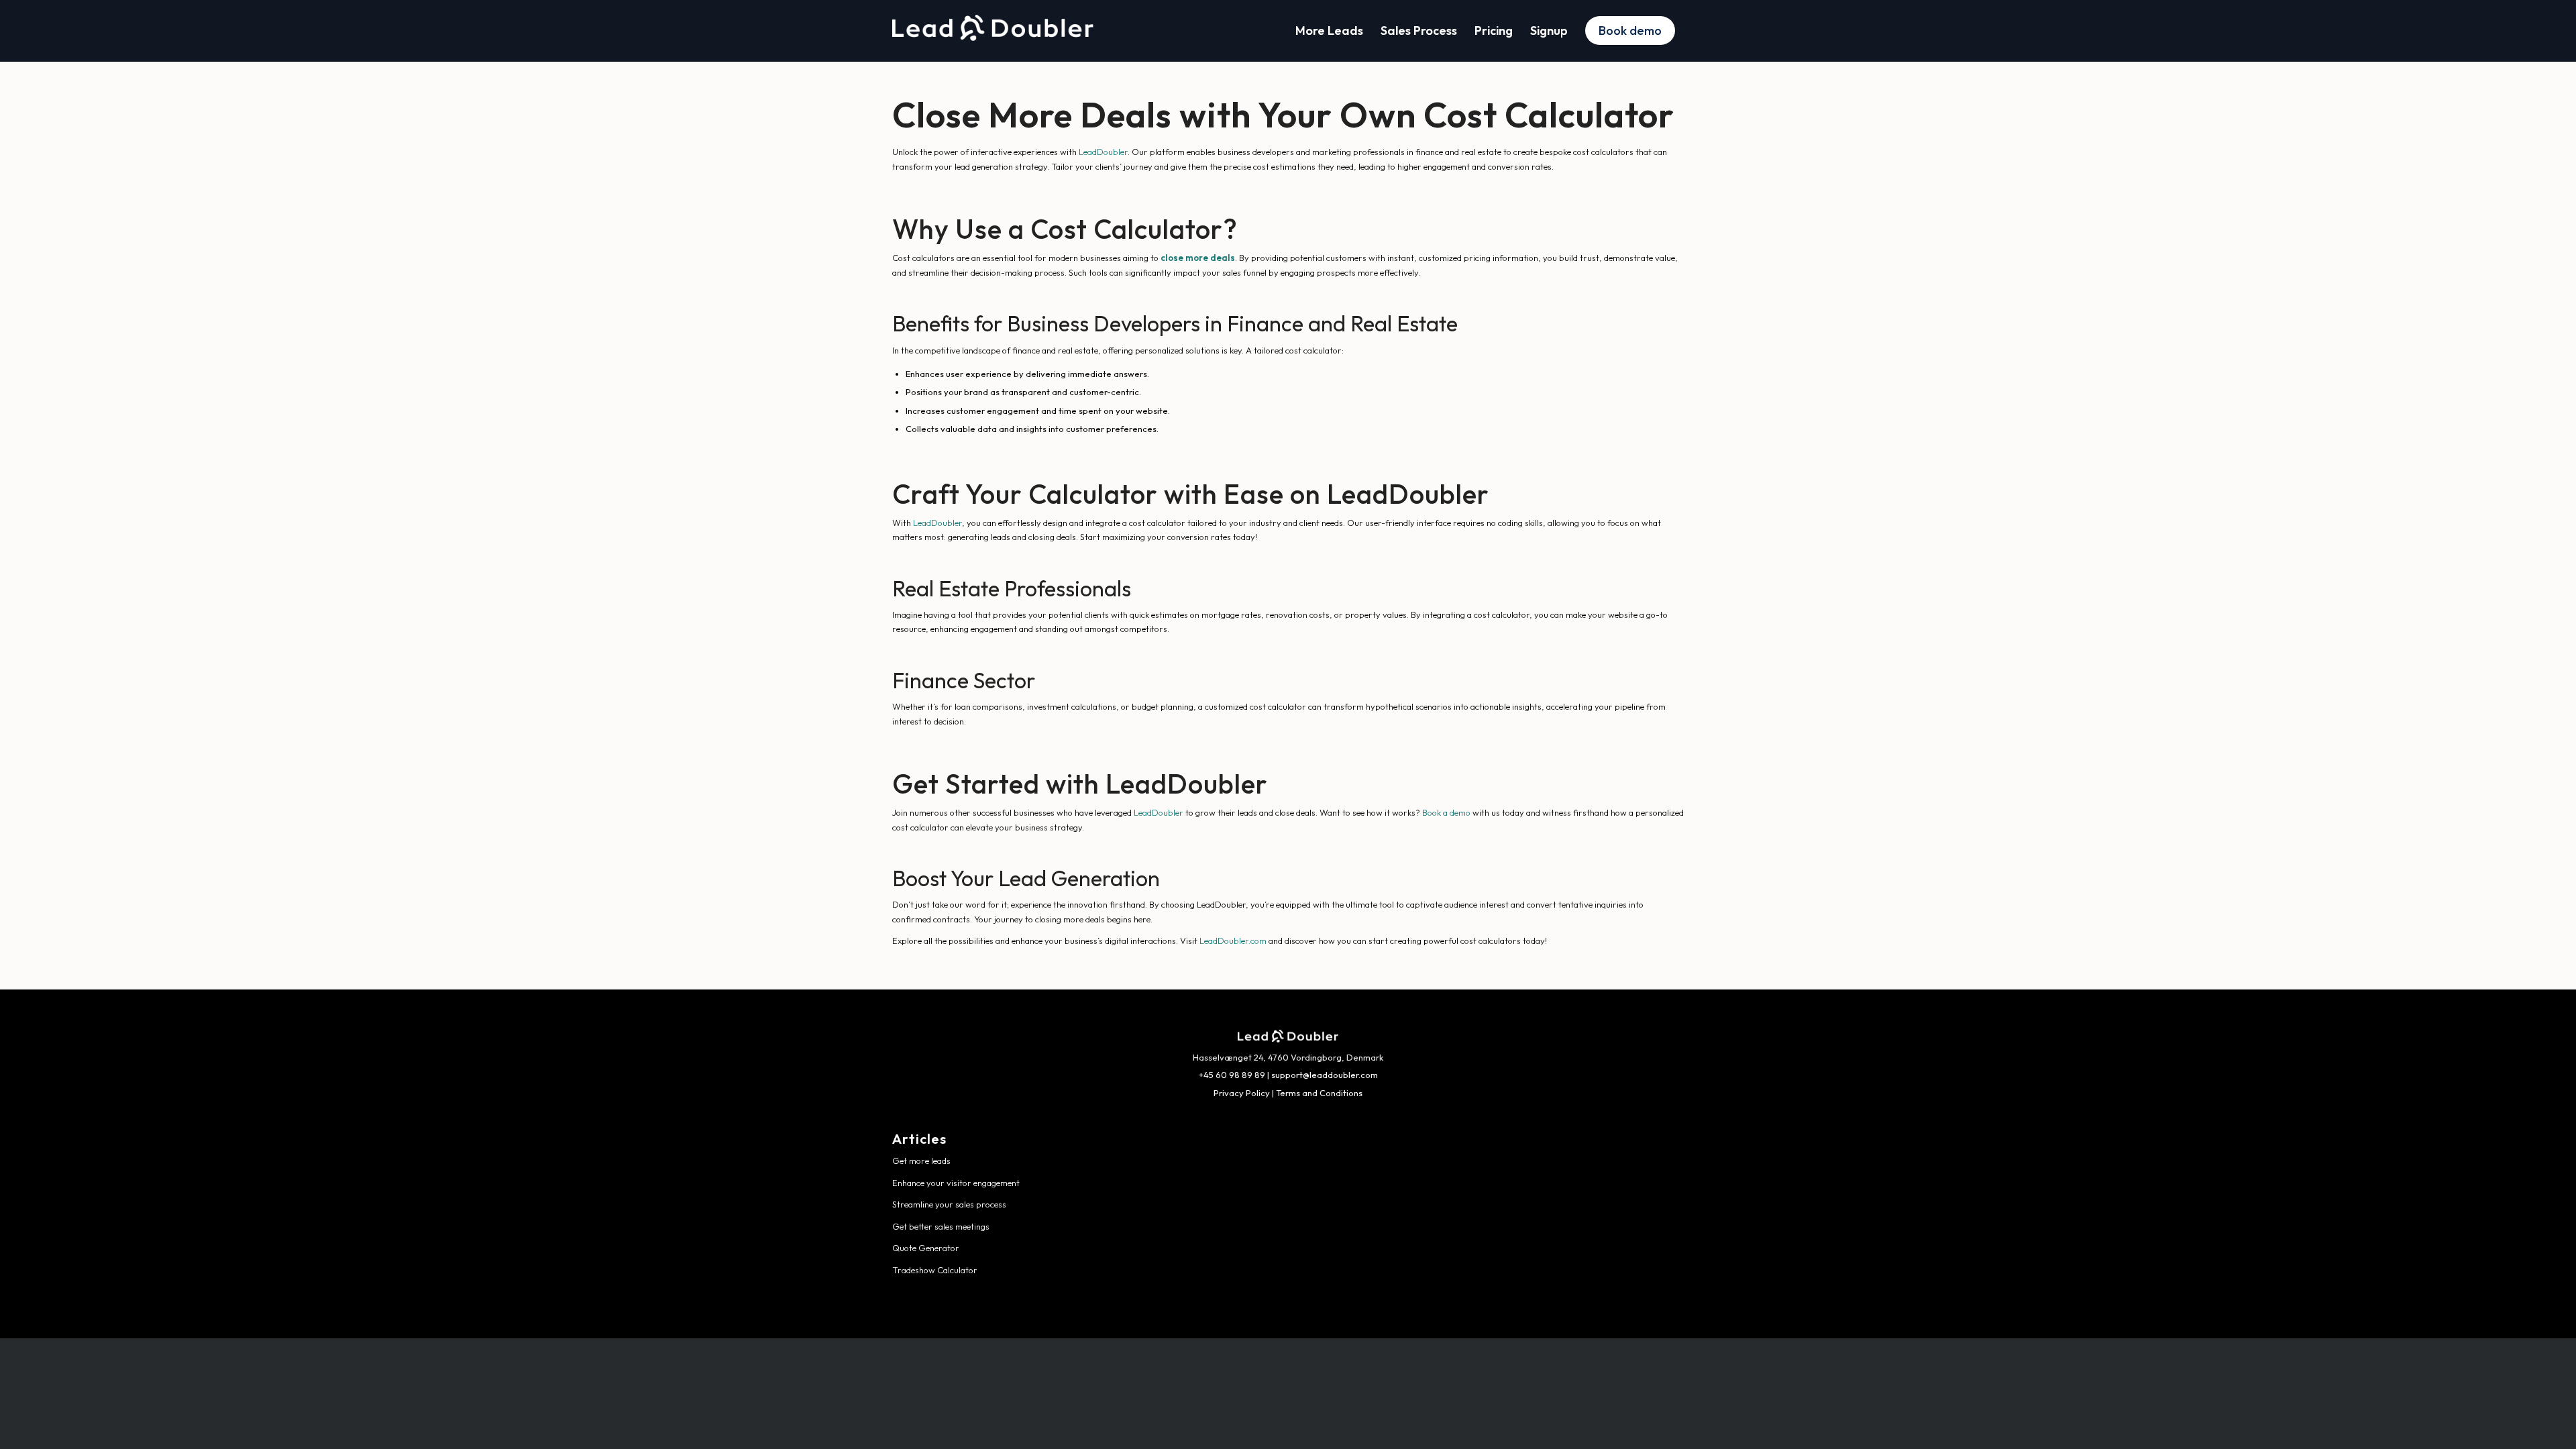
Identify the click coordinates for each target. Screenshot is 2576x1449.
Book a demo (1446, 812)
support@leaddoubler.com (1325, 1075)
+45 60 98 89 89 (1232, 1075)
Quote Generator (926, 1248)
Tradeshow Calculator (935, 1270)
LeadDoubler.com (1233, 941)
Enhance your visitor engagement (956, 1183)
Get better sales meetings (941, 1226)
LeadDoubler (1103, 152)
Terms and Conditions (1319, 1093)
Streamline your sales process (949, 1204)
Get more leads (921, 1161)
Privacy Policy (1242, 1093)
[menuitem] (1329, 31)
